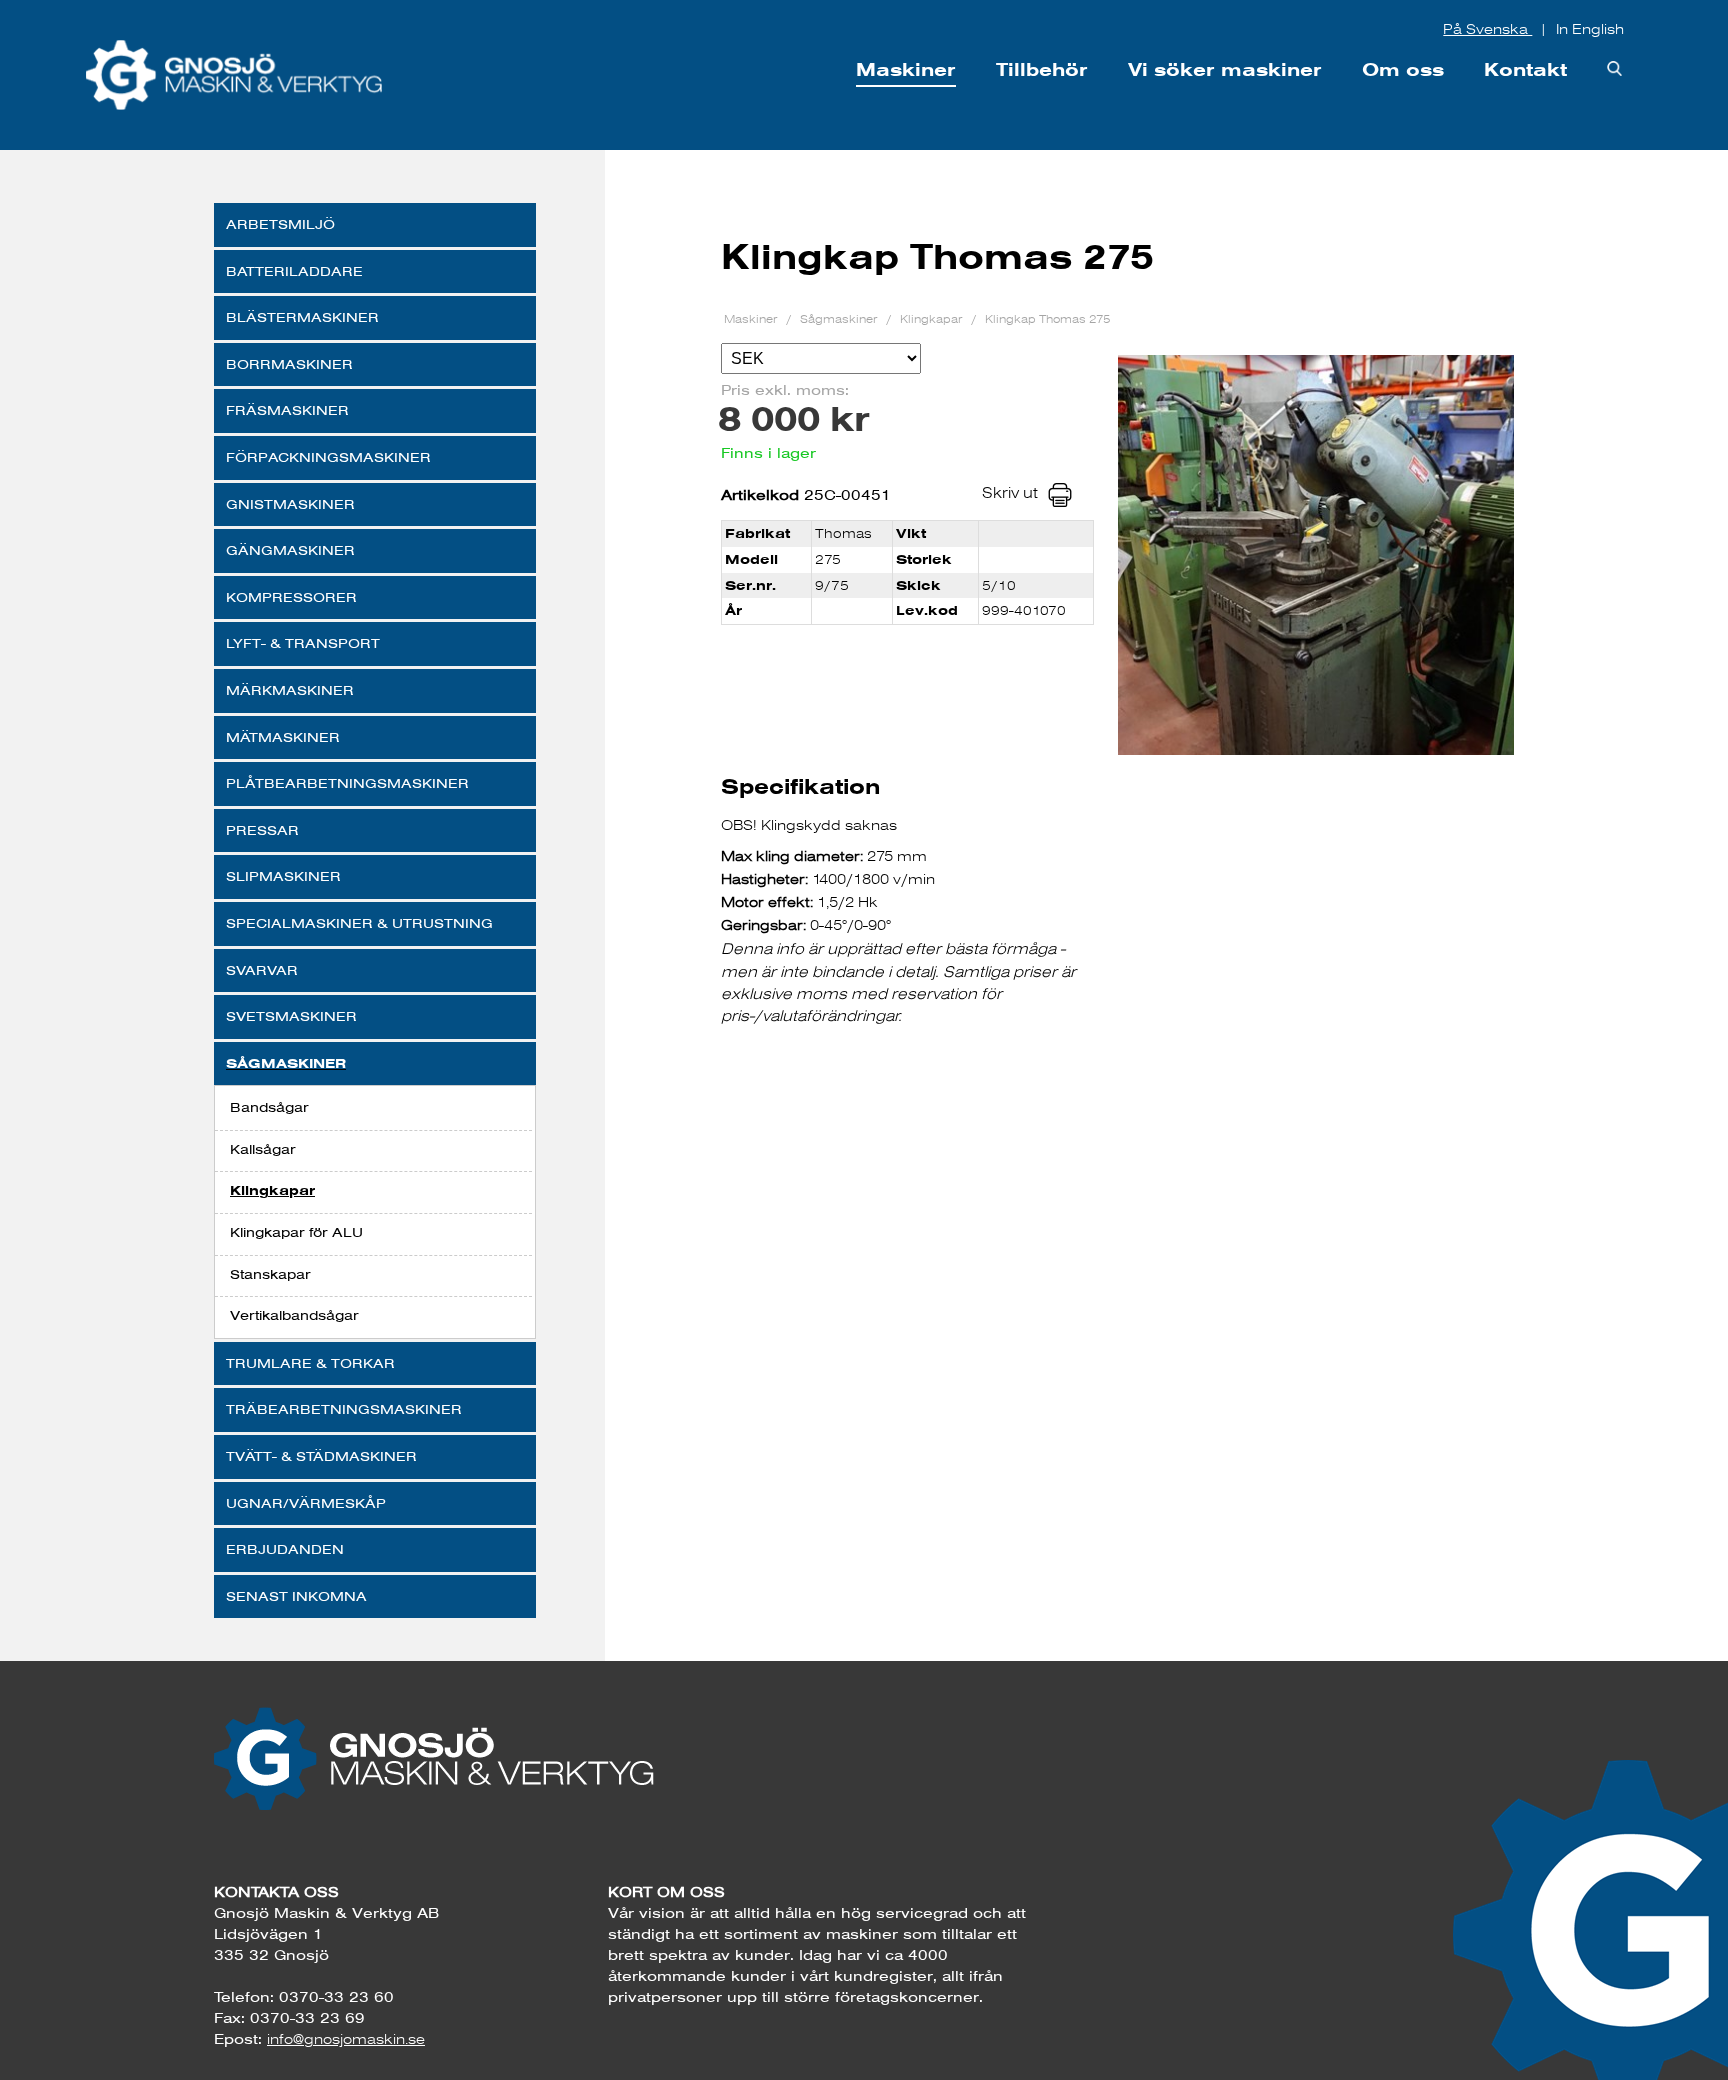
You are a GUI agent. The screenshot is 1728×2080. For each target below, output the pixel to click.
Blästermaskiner (302, 317)
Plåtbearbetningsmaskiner (347, 783)
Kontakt (1525, 69)
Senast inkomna (296, 1596)
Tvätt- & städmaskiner (321, 1456)
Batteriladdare (294, 271)
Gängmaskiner (290, 550)
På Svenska (1487, 29)
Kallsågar (263, 1149)
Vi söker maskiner (1225, 69)
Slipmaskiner (283, 876)
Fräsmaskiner (287, 410)
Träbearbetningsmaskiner (344, 1409)
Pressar (262, 830)
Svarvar (262, 970)
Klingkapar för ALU (296, 1232)
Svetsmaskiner (291, 1016)
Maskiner (906, 69)
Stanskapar (270, 1274)
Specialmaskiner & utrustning (359, 923)
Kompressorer (291, 597)
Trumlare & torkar (310, 1363)
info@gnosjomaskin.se (346, 2039)
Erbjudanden (285, 1549)
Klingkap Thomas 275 (1047, 318)
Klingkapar (272, 1190)
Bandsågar (269, 1107)
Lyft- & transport (303, 643)
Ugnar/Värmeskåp (306, 1503)
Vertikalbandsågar (294, 1315)
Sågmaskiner (286, 1063)
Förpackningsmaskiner (328, 457)
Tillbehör (1042, 69)
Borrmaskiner (289, 364)
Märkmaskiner (290, 690)
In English (1590, 29)
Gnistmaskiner (290, 504)
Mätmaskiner (283, 737)
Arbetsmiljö (280, 224)
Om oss (1403, 69)
